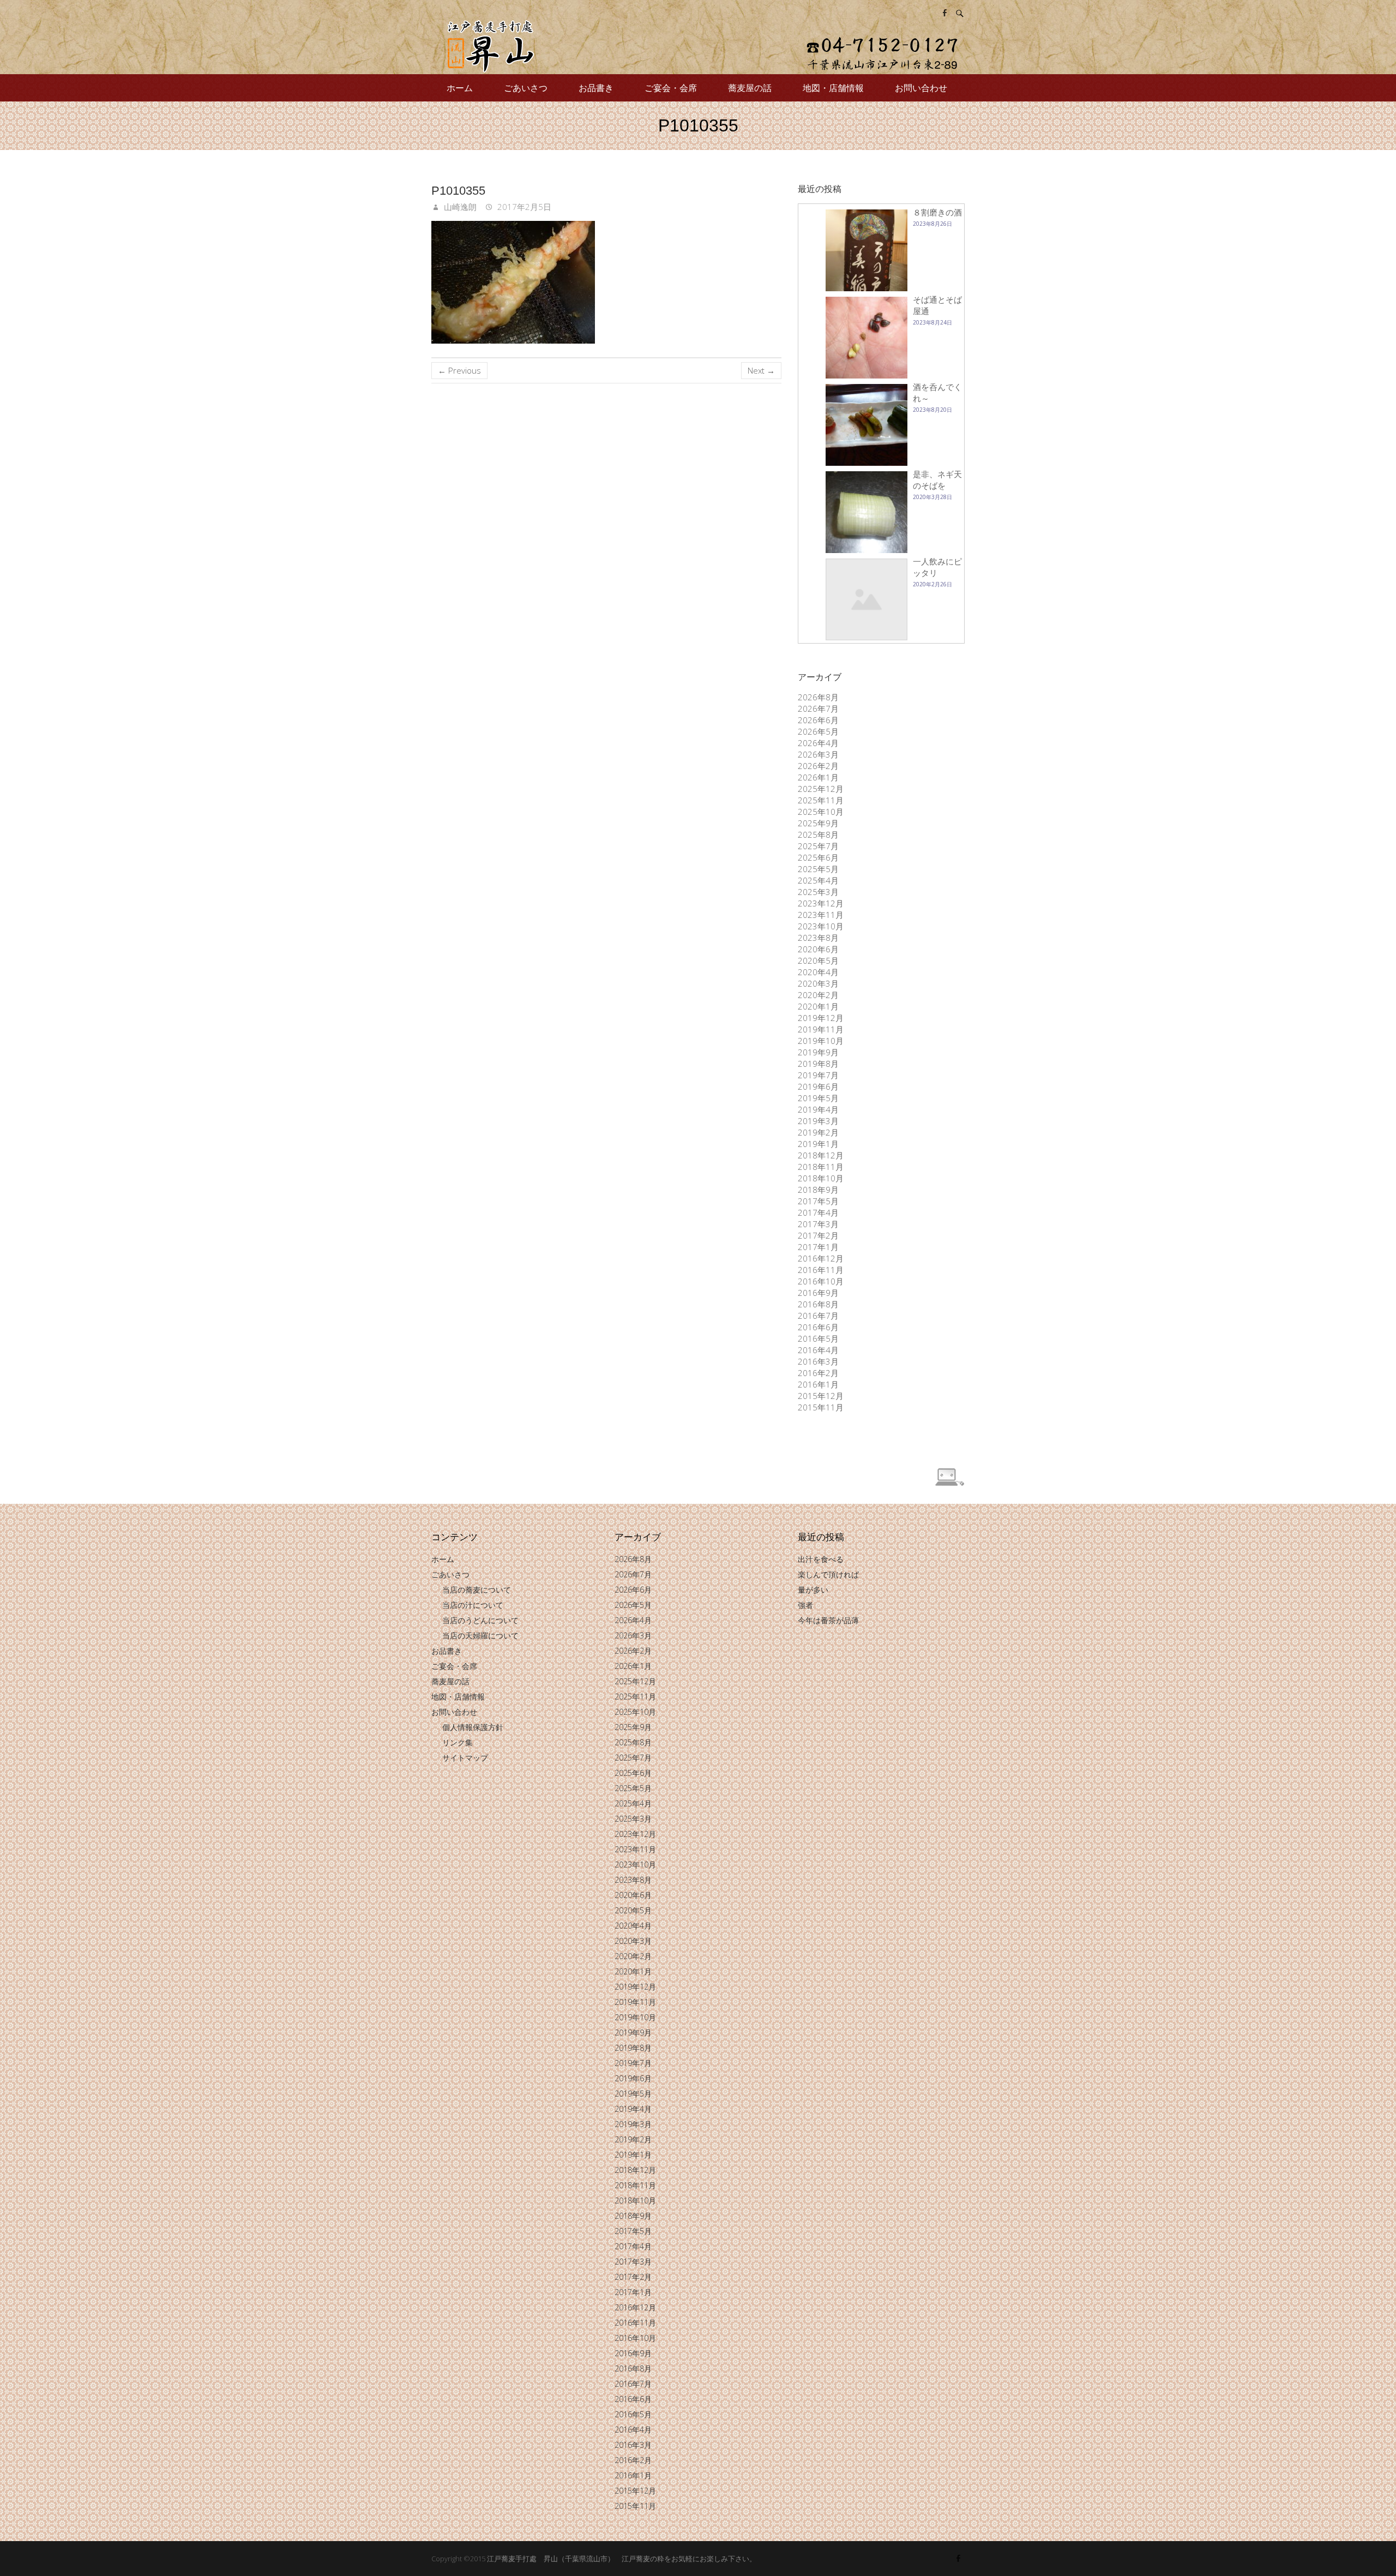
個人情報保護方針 (473, 1727)
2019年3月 (818, 1121)
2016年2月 (818, 1373)
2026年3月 (818, 754)
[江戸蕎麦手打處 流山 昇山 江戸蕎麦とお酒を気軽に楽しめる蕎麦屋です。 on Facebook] (944, 13)
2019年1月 (818, 1144)
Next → (761, 370)
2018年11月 (821, 1167)
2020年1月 (818, 1006)
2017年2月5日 (523, 207)
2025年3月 (818, 892)
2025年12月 (821, 789)
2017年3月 (818, 1224)
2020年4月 (818, 972)
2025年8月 (818, 834)
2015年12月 (821, 1396)
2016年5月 (818, 1338)
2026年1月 (818, 777)
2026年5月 (818, 731)
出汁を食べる (821, 1559)
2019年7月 (818, 1075)
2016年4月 (818, 1350)
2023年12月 (821, 903)
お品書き (596, 88)
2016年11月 (821, 1270)
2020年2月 (818, 995)
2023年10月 (821, 926)
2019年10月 (821, 1041)
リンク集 (458, 1742)
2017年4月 (818, 1212)
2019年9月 (818, 1052)
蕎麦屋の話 (750, 88)
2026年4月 (818, 743)
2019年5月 (818, 1098)
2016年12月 (821, 1258)
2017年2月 (818, 1235)
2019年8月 (818, 1064)
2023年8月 (818, 938)
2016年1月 (818, 1384)
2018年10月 (821, 1178)
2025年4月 (818, 880)
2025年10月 (821, 812)
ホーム (460, 88)
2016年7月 (818, 1316)
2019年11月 (821, 1029)
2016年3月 (818, 1361)
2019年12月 (821, 1018)
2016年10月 (821, 1281)
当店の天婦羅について (480, 1635)
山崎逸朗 (459, 207)
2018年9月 (818, 1190)
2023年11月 (821, 915)
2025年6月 (818, 857)
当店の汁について (473, 1605)
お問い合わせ (921, 88)
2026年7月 (818, 708)
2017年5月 (818, 1201)
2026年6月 (818, 720)
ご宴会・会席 (671, 88)
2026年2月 (818, 766)
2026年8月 (818, 697)
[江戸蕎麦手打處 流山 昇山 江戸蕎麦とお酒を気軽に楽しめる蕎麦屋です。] (698, 47)
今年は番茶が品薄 (828, 1620)
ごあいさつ (526, 88)
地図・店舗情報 (833, 88)
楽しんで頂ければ (828, 1574)
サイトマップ (465, 1758)
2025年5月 (818, 869)
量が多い (813, 1590)
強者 (805, 1605)
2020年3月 (818, 983)
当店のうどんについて (480, 1620)
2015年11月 (821, 1407)
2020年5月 (818, 960)
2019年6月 (818, 1086)
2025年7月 (818, 846)
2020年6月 (818, 949)
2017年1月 (818, 1247)
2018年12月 (821, 1155)
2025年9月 (818, 823)
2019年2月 (818, 1132)
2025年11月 (821, 800)
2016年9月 (818, 1293)
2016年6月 (818, 1327)
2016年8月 (818, 1304)
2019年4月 (818, 1109)
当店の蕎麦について (477, 1590)
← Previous (459, 370)
